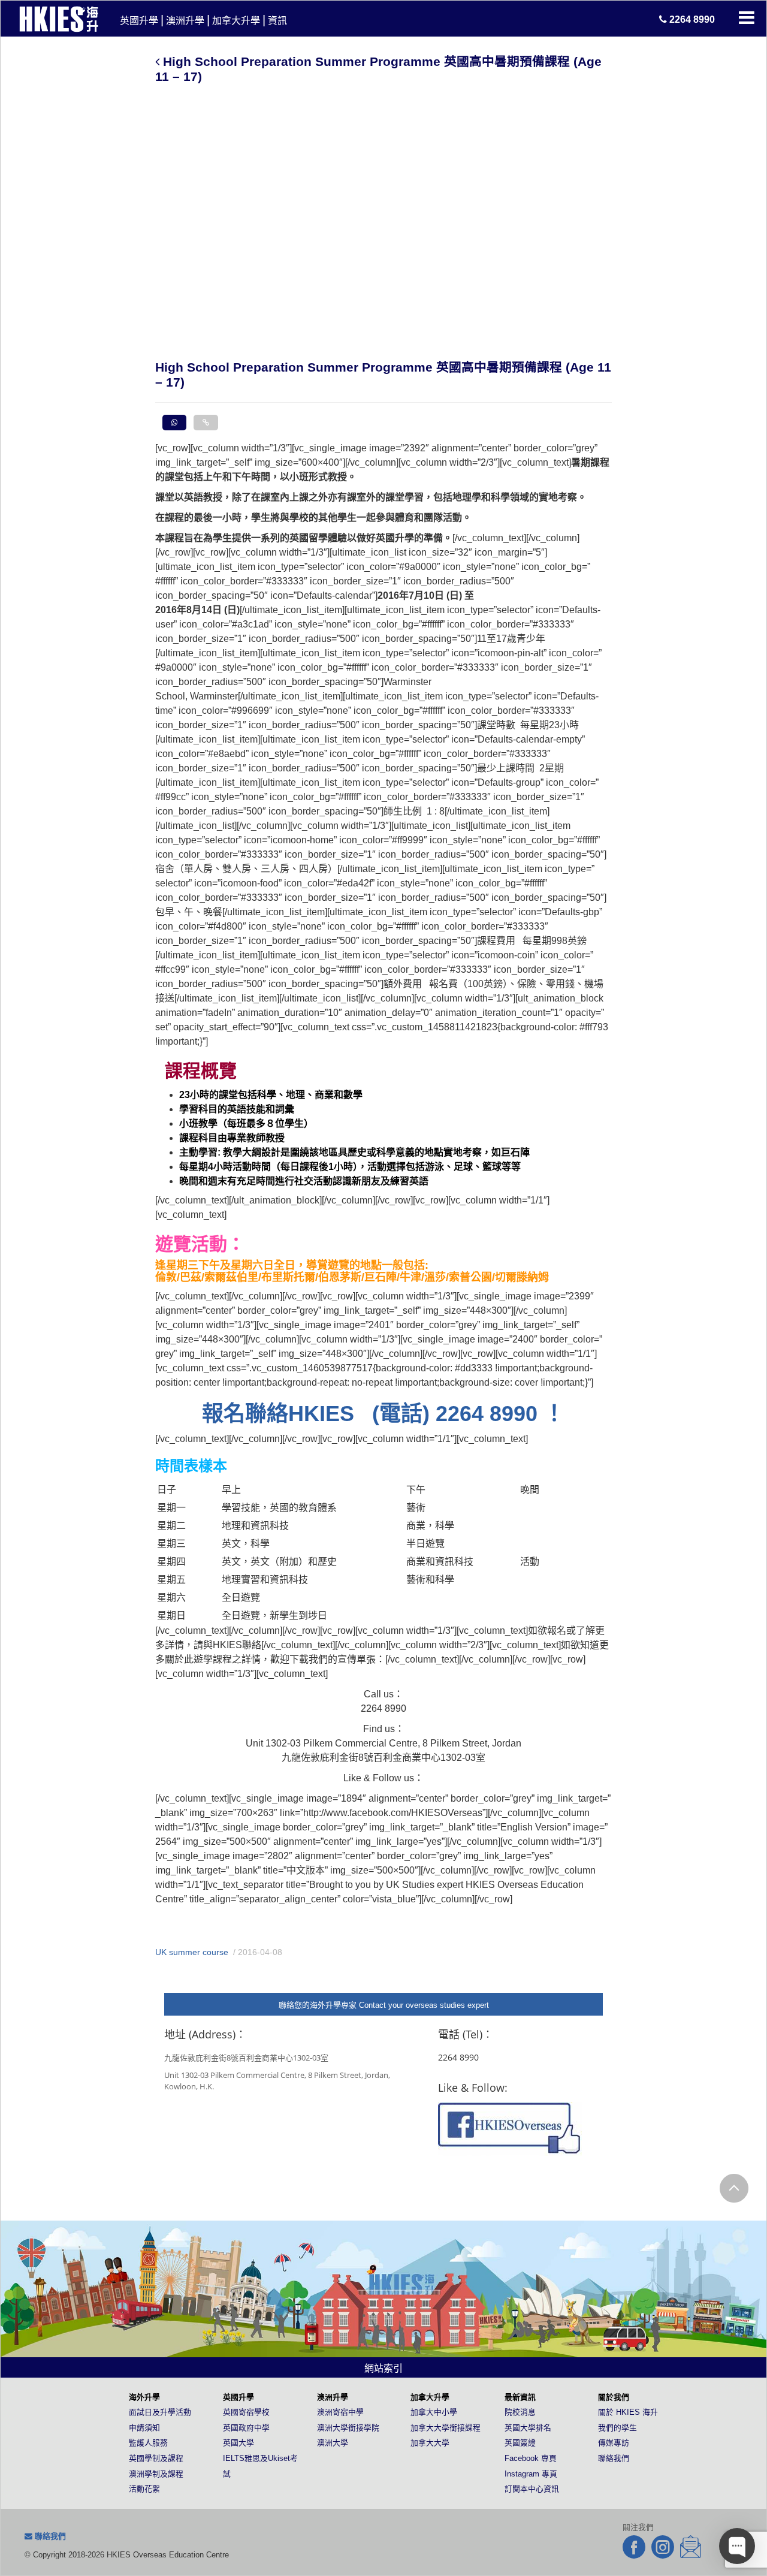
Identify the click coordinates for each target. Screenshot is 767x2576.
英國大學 (238, 2443)
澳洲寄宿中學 (340, 2412)
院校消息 (520, 2412)
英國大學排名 (528, 2428)
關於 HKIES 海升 (628, 2412)
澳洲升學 (185, 21)
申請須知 (144, 2428)
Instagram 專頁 (531, 2474)
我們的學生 (617, 2428)
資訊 (277, 21)
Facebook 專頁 (531, 2458)
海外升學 (144, 2397)
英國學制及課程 (156, 2458)
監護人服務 (148, 2443)
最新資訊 (520, 2397)
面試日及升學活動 (160, 2412)
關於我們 (614, 2397)
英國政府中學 (246, 2428)
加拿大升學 (236, 21)
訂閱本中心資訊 (532, 2489)
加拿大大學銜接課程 (446, 2428)
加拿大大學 (430, 2443)
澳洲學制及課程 (156, 2474)
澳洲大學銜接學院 (348, 2428)
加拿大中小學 (434, 2412)
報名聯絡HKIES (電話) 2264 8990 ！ (383, 1414)
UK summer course (192, 1952)
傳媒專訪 (614, 2443)
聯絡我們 (614, 2458)
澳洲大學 (333, 2443)
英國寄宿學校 (246, 2412)
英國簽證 (520, 2443)
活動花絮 (144, 2489)
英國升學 (139, 21)
